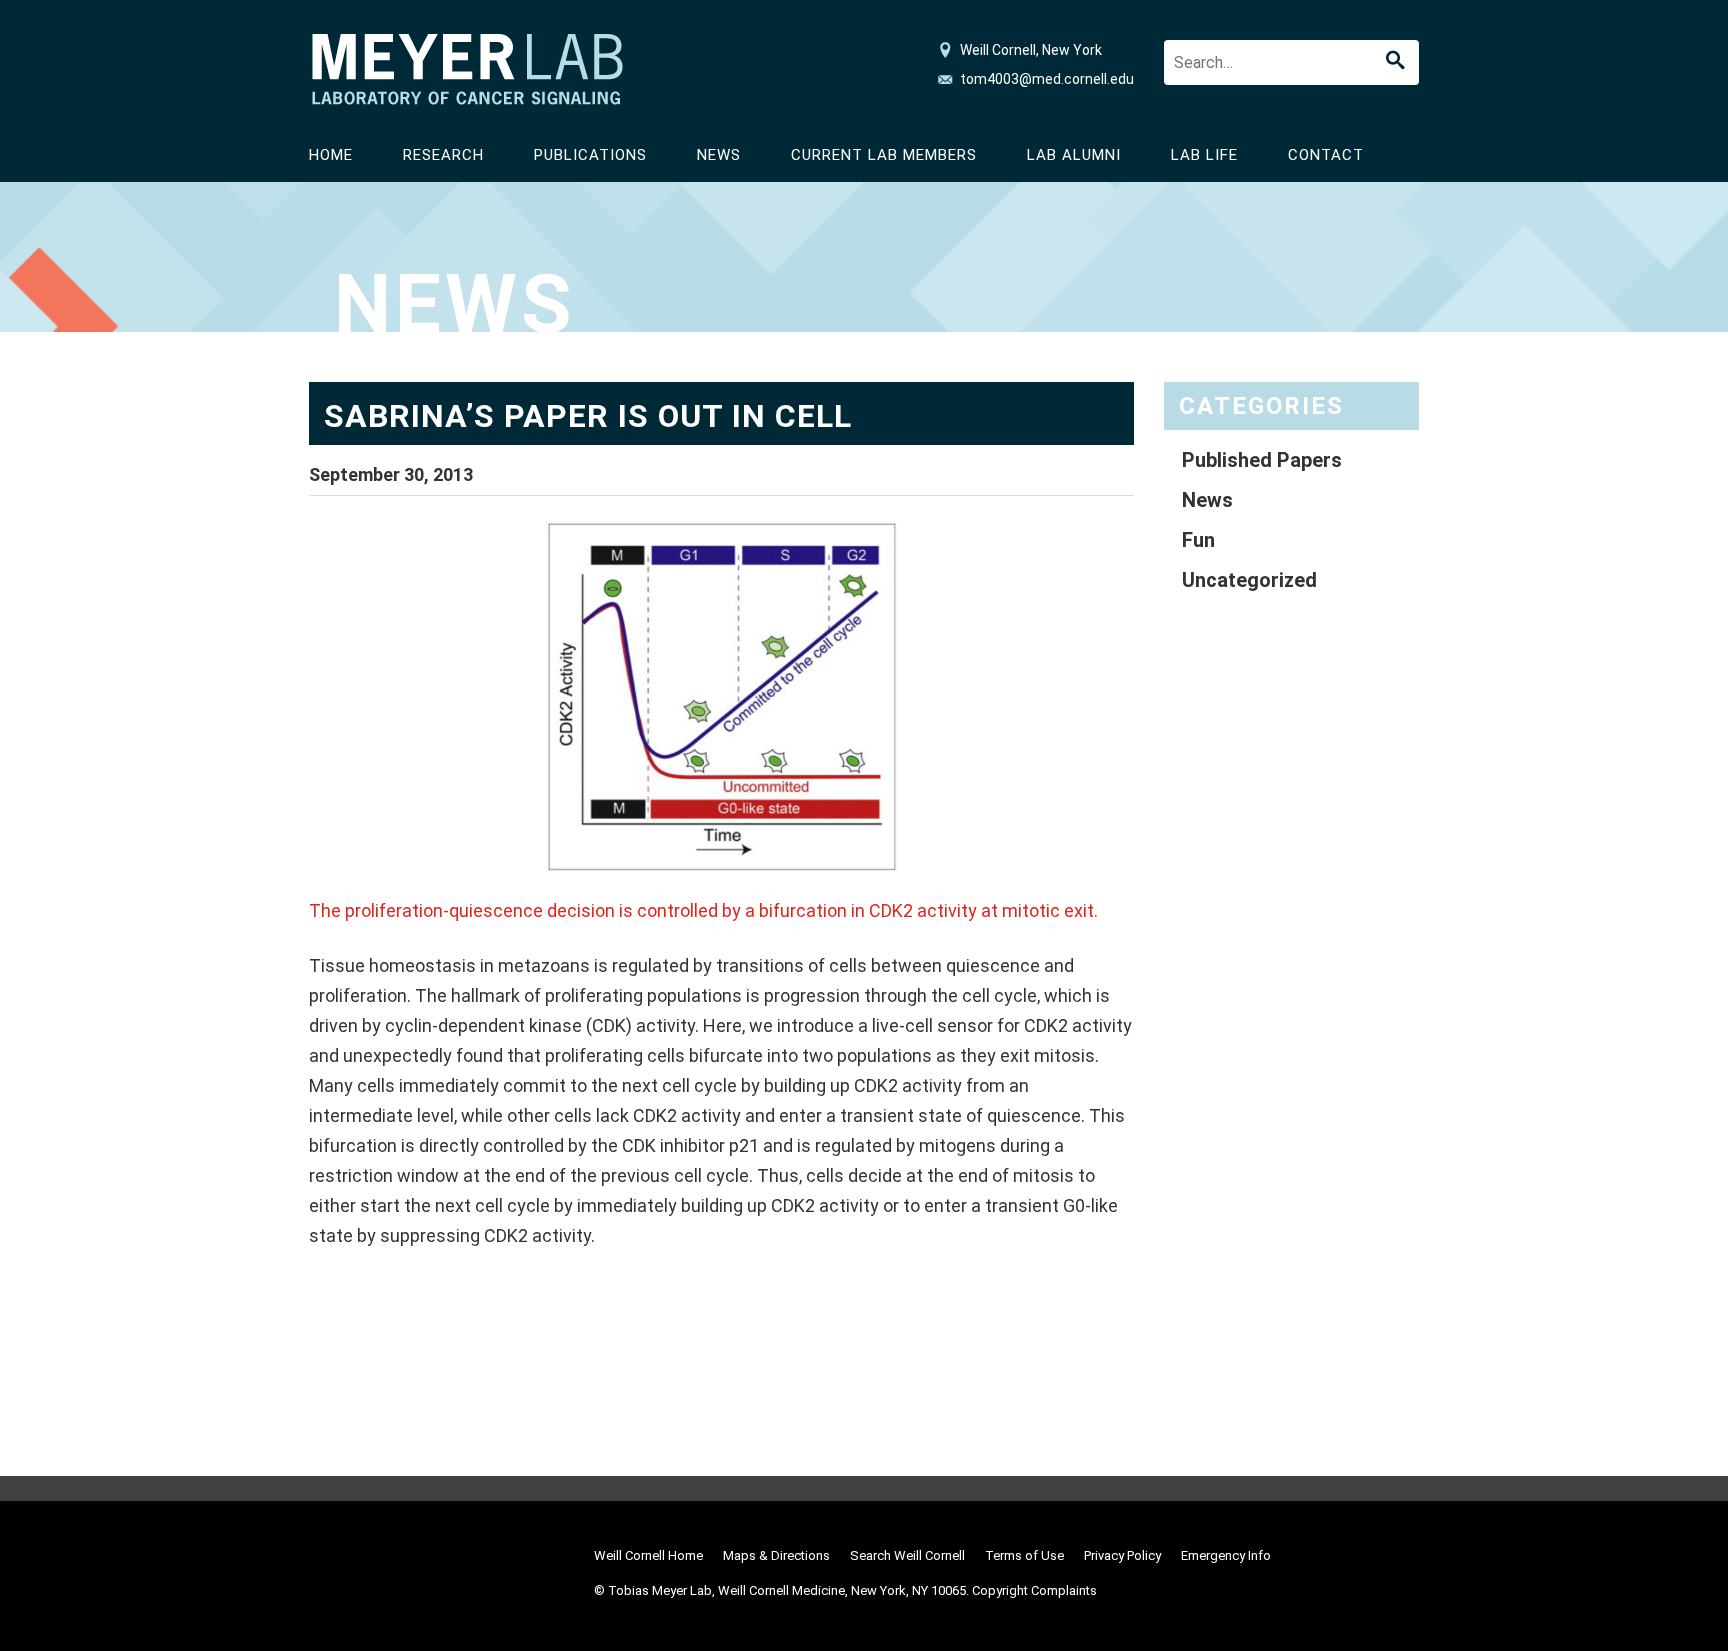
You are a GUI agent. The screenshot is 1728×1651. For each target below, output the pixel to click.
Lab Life (1204, 155)
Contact (1326, 155)
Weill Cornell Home (648, 1555)
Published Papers (1262, 460)
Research (443, 155)
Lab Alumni (1074, 155)
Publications (590, 155)
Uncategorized (1249, 580)
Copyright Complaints (1034, 1590)
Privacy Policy (1122, 1555)
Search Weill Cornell (907, 1555)
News (719, 155)
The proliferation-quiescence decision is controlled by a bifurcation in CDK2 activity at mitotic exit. (703, 910)
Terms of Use (1024, 1555)
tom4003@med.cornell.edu (1047, 79)
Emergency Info (1226, 1555)
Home (331, 155)
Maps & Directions (776, 1555)
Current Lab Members (884, 155)
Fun (1198, 540)
